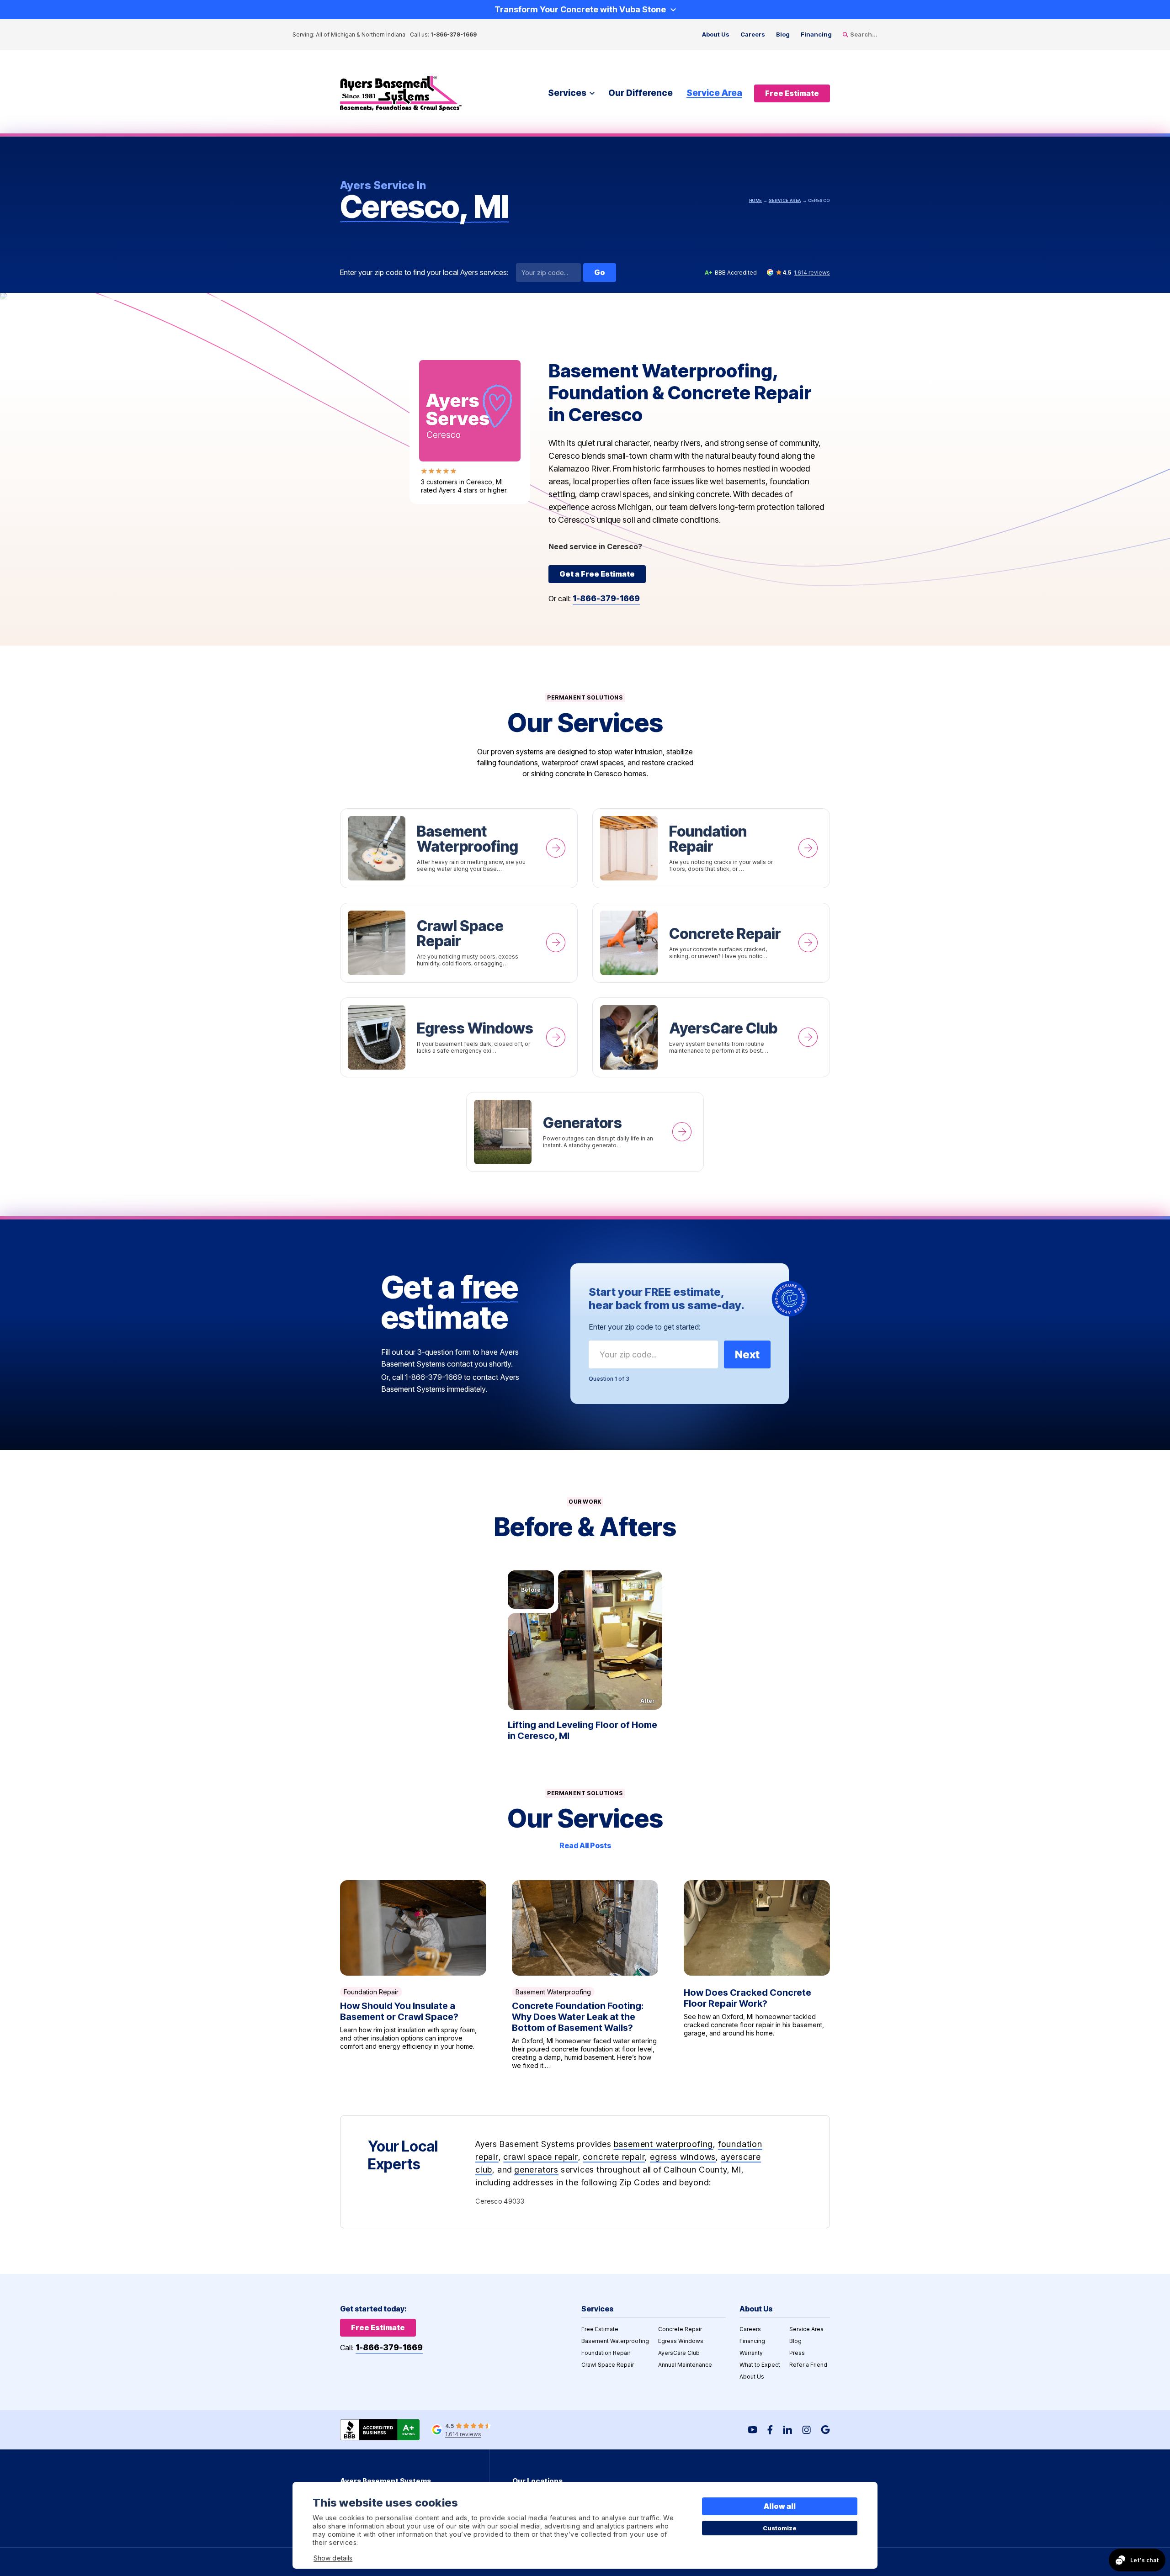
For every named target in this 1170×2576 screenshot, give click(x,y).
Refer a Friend (808, 2365)
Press (797, 2353)
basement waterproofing (664, 2144)
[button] (585, 1640)
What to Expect (760, 2365)
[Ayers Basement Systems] (401, 93)
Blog (783, 34)
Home (755, 200)
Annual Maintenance (685, 2365)
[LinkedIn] (787, 2430)
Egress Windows (459, 1037)
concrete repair (614, 2157)
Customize (780, 2528)
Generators (585, 1132)
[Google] (825, 2430)
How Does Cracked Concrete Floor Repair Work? (757, 1975)
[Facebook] (770, 2430)
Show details (333, 2558)
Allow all (780, 2506)
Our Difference (641, 93)
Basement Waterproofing (459, 848)
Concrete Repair (711, 943)
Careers (753, 34)
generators (536, 2170)
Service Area (714, 93)
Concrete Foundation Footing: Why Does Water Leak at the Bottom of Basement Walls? (585, 1975)
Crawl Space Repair (459, 943)
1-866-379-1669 (454, 34)
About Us (716, 34)
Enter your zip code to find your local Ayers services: (424, 273)
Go (600, 272)
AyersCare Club (711, 1037)
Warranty (751, 2353)
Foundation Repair (711, 848)
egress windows (683, 2157)
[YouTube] (753, 2430)
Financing (816, 34)
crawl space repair (540, 2157)
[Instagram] (806, 2430)
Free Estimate (600, 2329)
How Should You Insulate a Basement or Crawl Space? (413, 1975)
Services (567, 93)
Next (747, 1354)
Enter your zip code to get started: (645, 1327)
